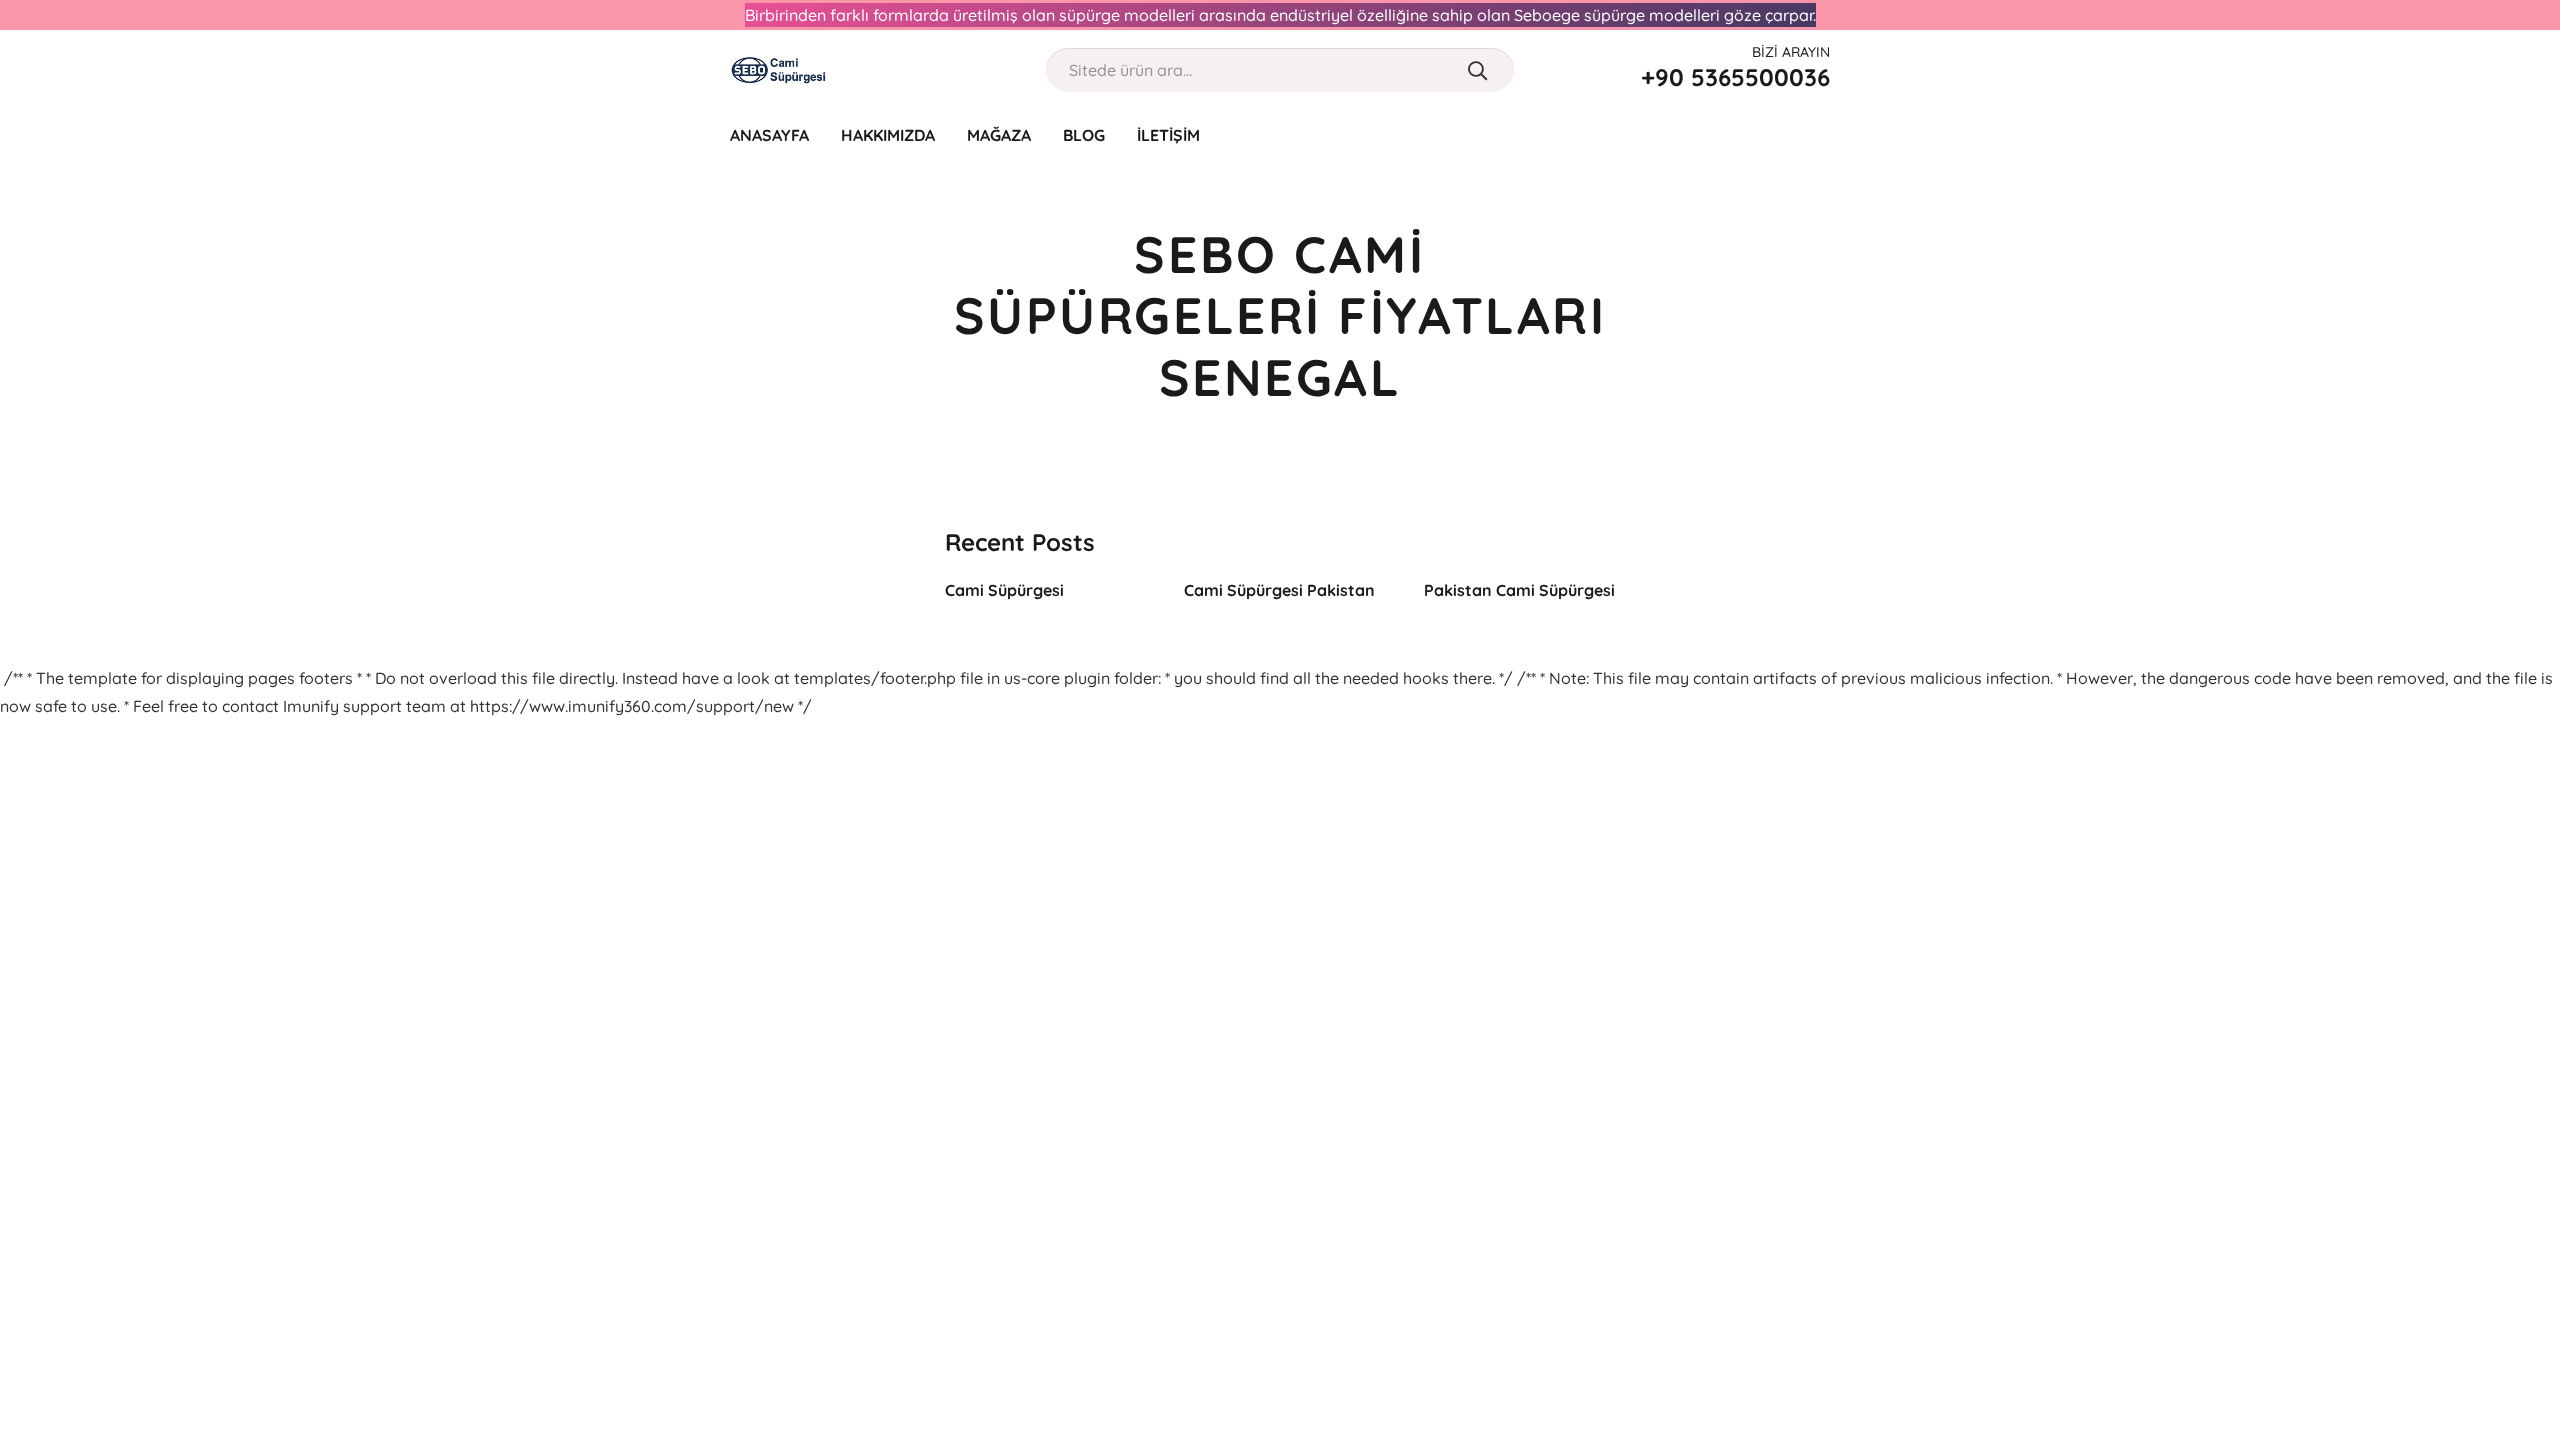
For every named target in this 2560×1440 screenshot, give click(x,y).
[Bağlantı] (779, 70)
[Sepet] (1816, 135)
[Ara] (1477, 70)
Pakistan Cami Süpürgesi (1519, 590)
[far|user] (1776, 134)
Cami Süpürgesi (1004, 590)
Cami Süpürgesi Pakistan (1279, 590)
